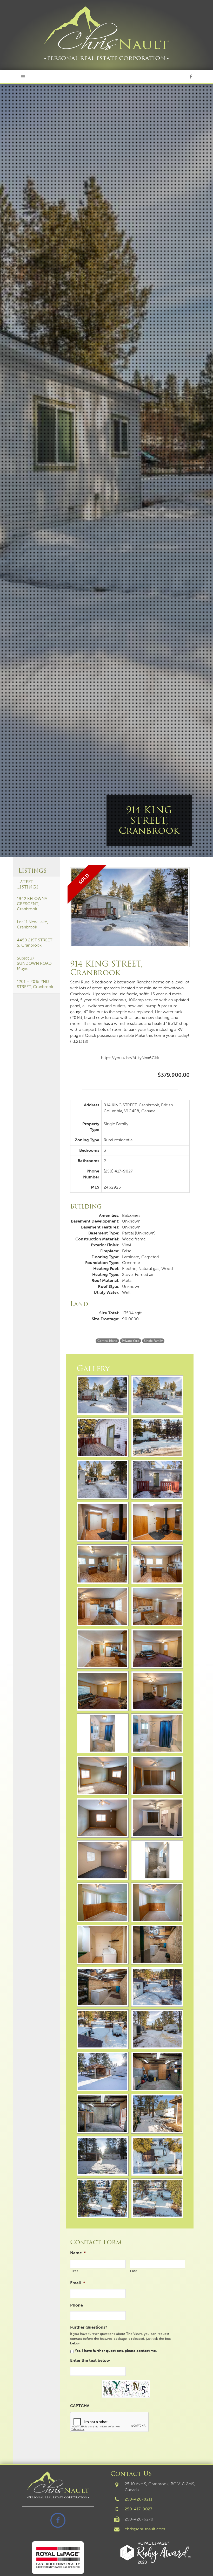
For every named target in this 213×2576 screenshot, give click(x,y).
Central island (107, 1341)
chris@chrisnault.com (145, 2529)
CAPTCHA (80, 2406)
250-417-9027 (138, 2509)
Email (78, 2283)
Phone (76, 2305)
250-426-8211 (138, 2499)
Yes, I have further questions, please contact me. (116, 2351)
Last (134, 2271)
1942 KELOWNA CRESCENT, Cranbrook (32, 904)
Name (78, 2253)
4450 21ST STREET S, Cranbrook (35, 943)
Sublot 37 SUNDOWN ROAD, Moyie (35, 963)
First (74, 2271)
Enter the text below (90, 2360)
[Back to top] (205, 2556)
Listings (32, 870)
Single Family (153, 1341)
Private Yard (131, 1341)
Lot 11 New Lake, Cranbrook (32, 924)
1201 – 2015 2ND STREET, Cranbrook (35, 984)
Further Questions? (89, 2327)
